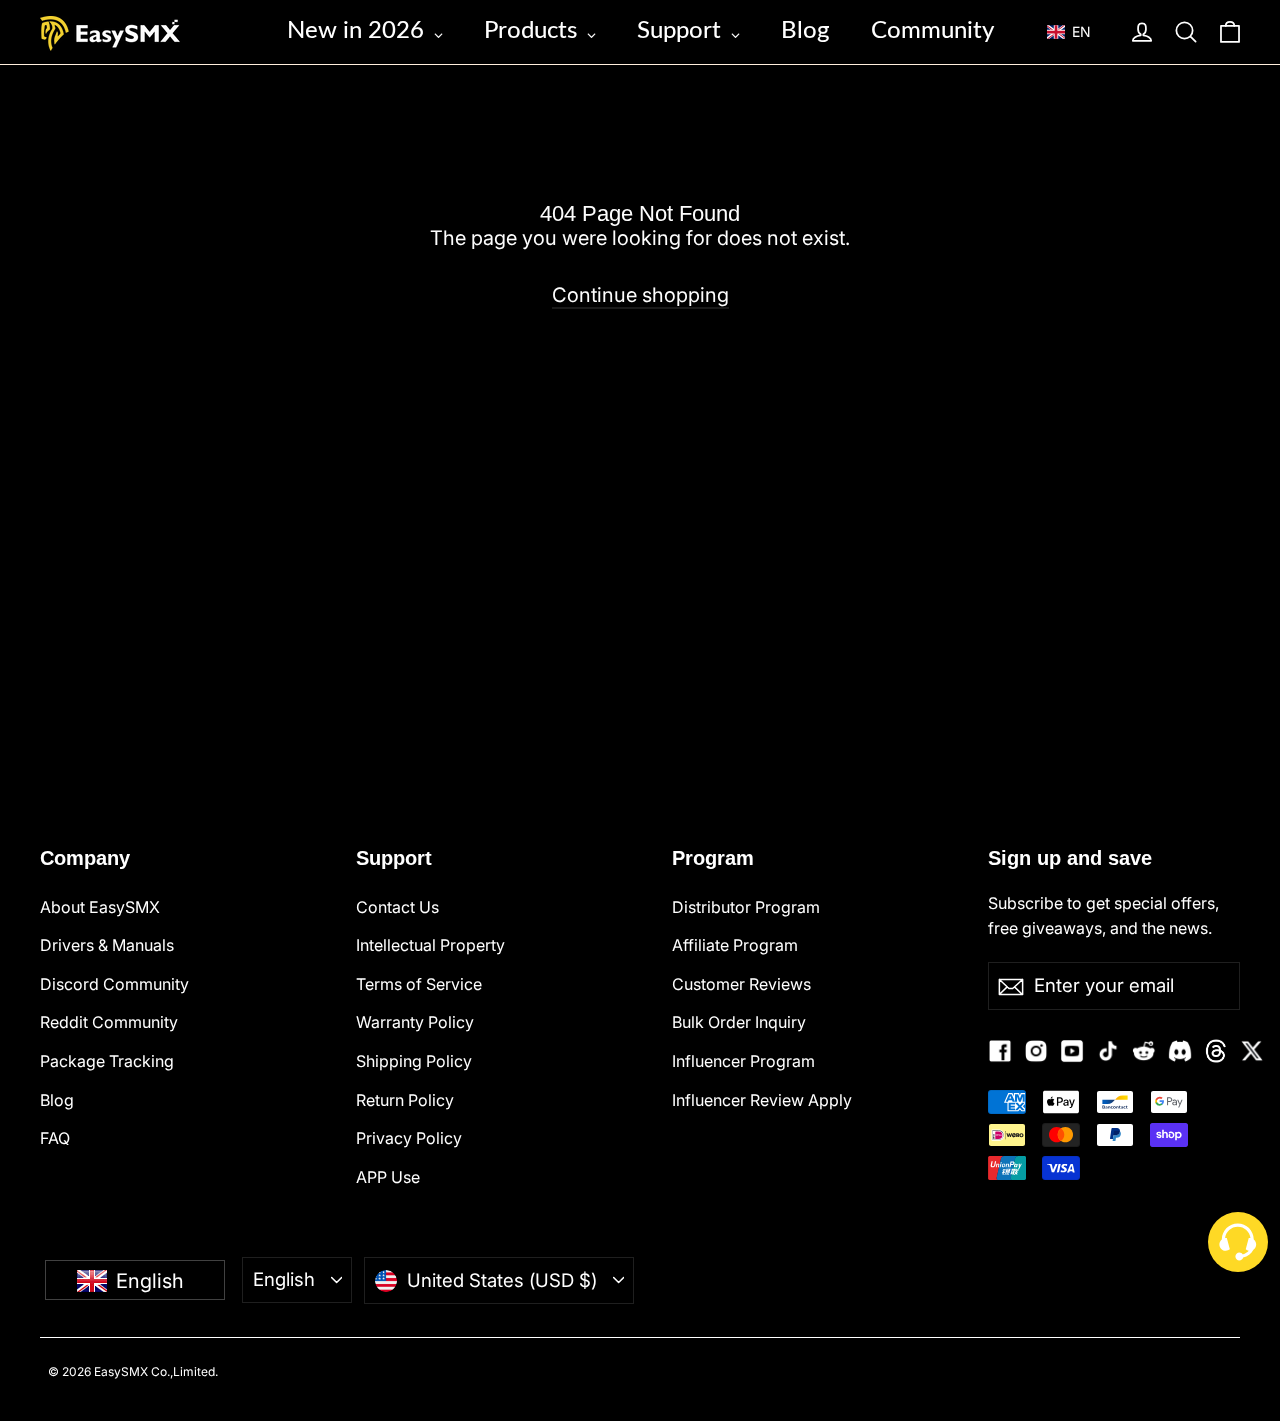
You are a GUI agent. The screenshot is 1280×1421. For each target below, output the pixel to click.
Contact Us (397, 907)
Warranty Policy (415, 1022)
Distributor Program (746, 907)
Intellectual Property (430, 945)
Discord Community (114, 984)
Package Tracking (107, 1061)
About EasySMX (100, 907)
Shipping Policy (414, 1061)
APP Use (388, 1177)
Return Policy (405, 1100)
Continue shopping (640, 295)
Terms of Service (419, 984)
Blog (57, 1100)
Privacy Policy (409, 1138)
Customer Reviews (741, 984)
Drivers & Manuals (107, 945)
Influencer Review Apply (762, 1100)
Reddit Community (109, 1022)
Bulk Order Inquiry (739, 1022)
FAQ (55, 1138)
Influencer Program (743, 1061)
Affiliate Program (735, 945)
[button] (1078, 32)
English (284, 1279)
